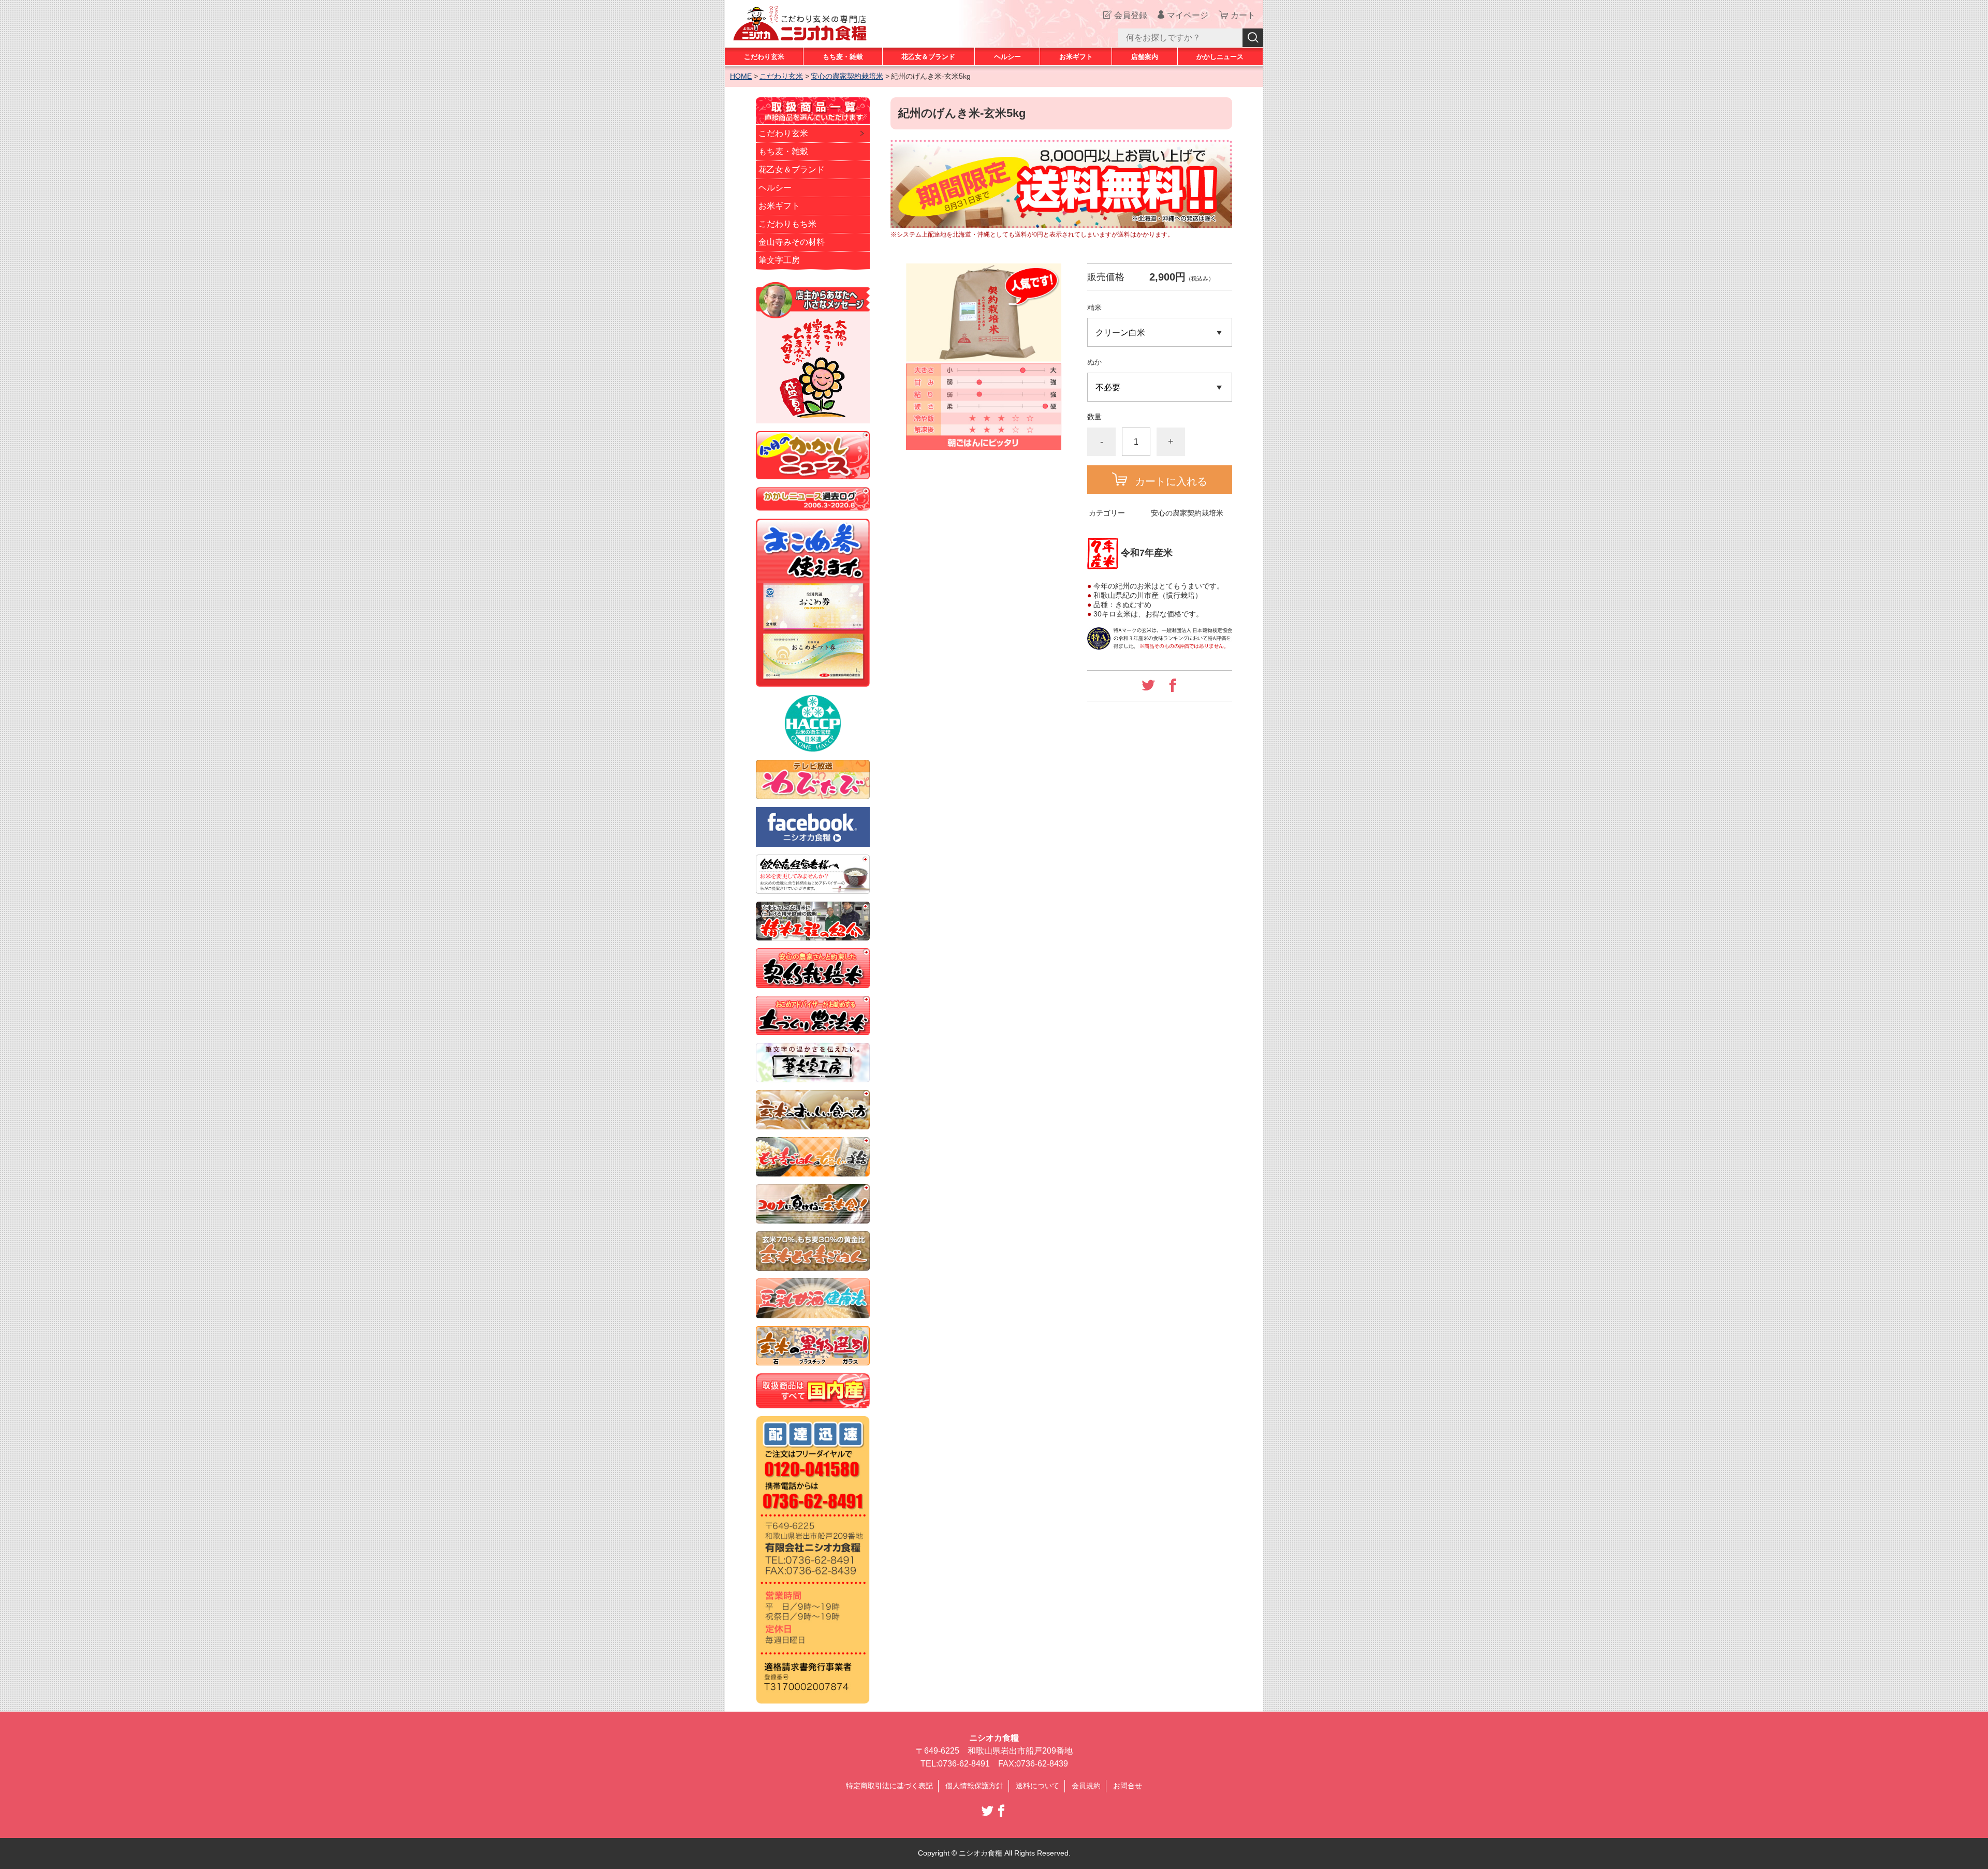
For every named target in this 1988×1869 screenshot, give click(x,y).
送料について (1037, 1786)
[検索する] (1253, 38)
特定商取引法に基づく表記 (889, 1786)
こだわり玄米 (764, 57)
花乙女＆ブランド (928, 57)
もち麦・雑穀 (843, 57)
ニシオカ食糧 (994, 1738)
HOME (741, 76)
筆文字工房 (779, 260)
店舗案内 (1145, 57)
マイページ (1188, 15)
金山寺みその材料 (792, 242)
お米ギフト (1076, 57)
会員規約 (1086, 1786)
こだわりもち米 (787, 224)
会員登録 (1131, 15)
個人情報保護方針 (974, 1786)
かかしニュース (1220, 57)
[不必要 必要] (1160, 387)
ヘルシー (1007, 57)
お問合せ (1128, 1786)
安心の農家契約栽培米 (847, 76)
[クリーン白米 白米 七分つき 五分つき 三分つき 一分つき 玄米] (1160, 332)
